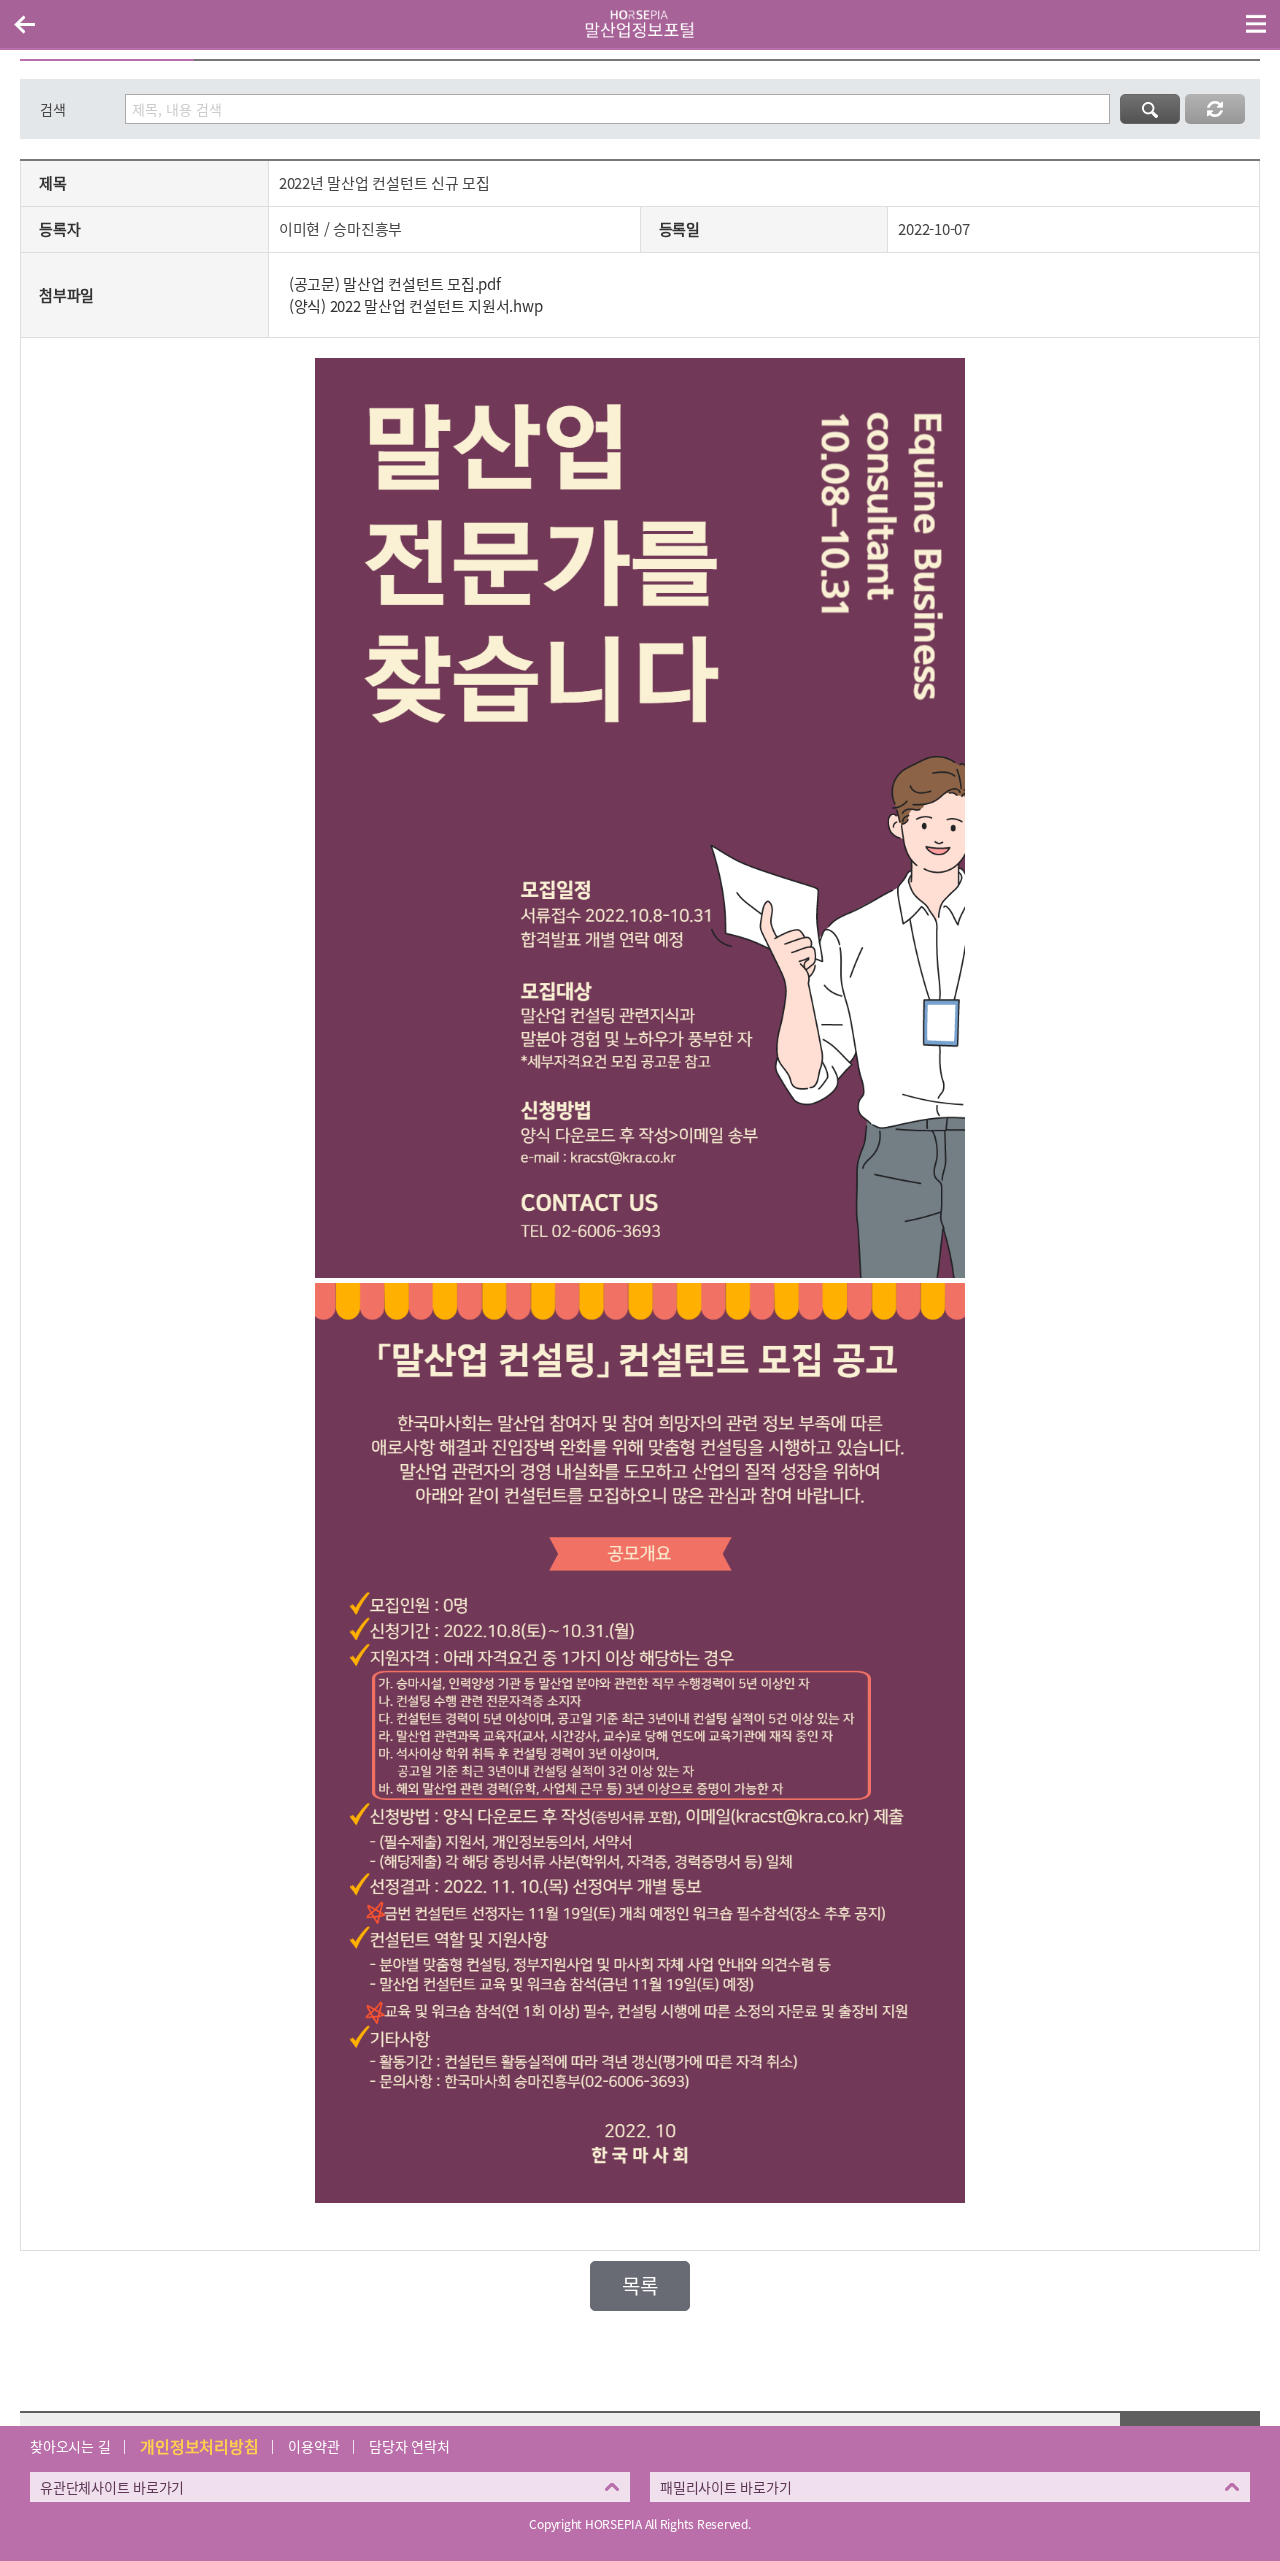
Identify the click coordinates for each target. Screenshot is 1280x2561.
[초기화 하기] (1215, 109)
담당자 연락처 (409, 2446)
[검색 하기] (1150, 109)
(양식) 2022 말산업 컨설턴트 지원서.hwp (416, 306)
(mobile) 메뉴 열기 (1256, 24)
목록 (640, 2285)
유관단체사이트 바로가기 (112, 2487)
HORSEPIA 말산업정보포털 (640, 24)
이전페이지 (24, 24)
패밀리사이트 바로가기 (725, 2487)
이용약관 (313, 2446)
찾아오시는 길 (70, 2446)
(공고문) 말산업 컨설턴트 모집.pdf (395, 284)
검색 (53, 109)
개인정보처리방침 (199, 2446)
